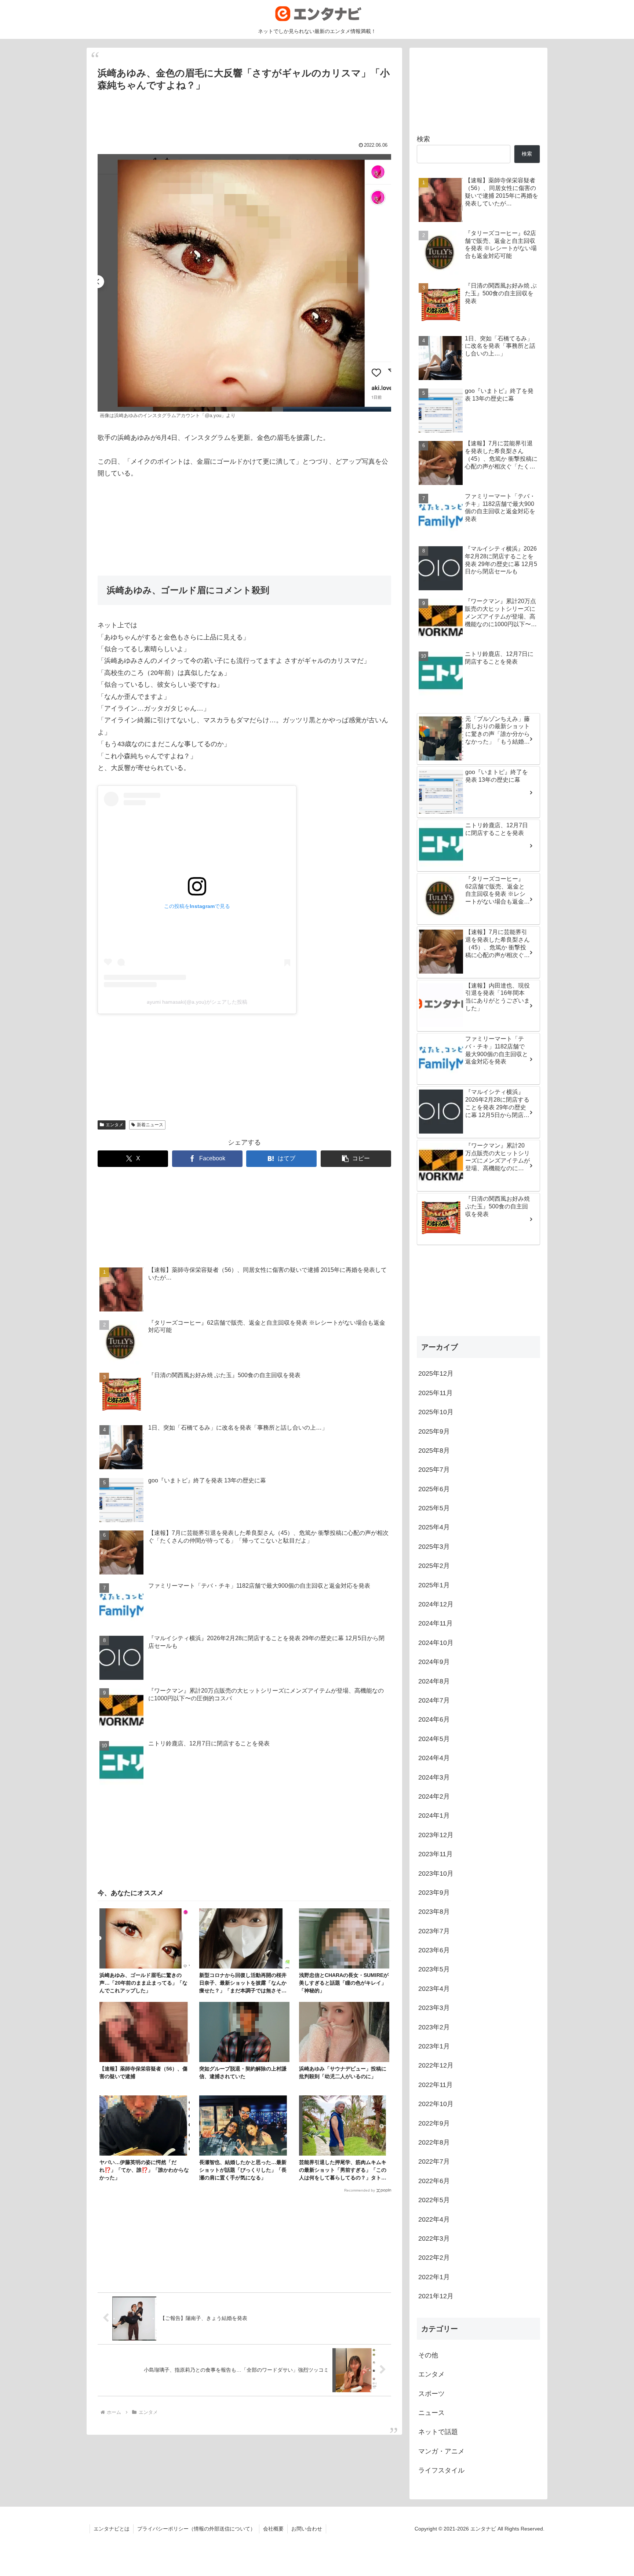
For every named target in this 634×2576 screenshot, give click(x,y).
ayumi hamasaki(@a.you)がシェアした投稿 (197, 1002)
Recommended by (360, 2190)
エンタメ (114, 1125)
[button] (356, 1159)
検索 (423, 139)
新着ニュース (150, 1125)
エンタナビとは (112, 2529)
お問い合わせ (307, 2529)
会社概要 (273, 2529)
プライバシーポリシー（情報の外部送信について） (196, 2529)
